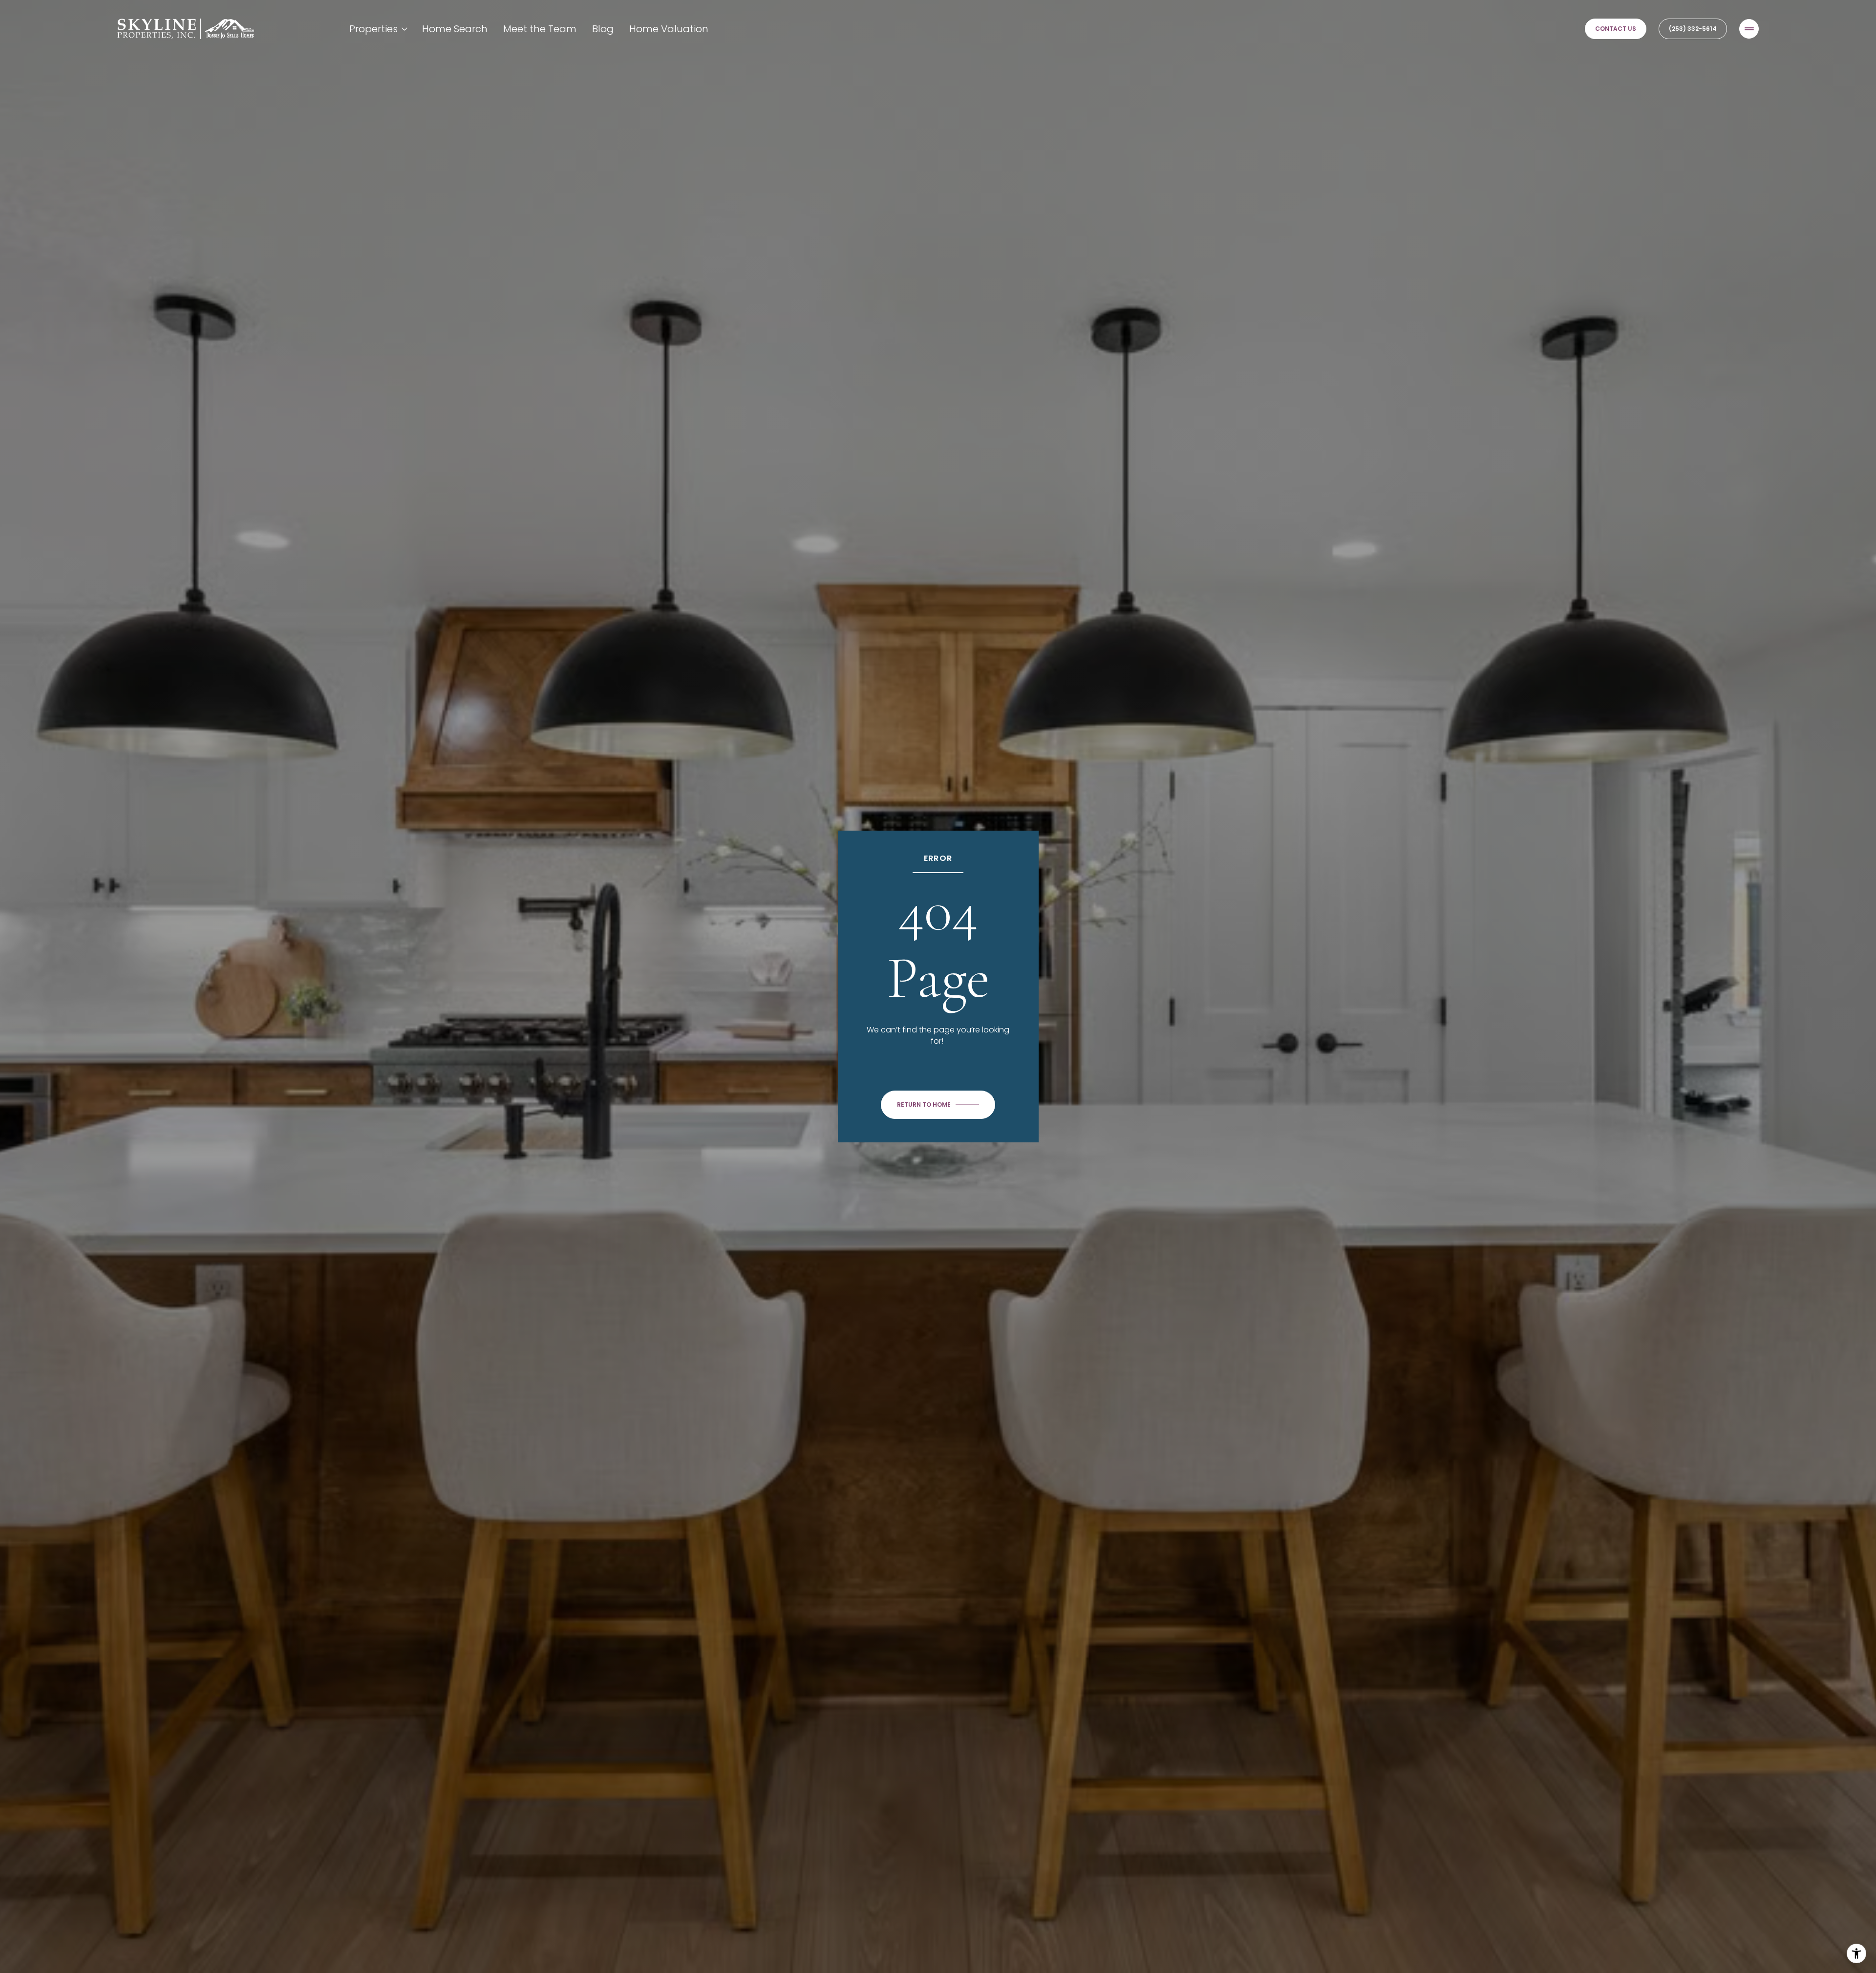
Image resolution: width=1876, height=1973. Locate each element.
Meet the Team (540, 29)
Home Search (455, 29)
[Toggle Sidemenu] (1749, 29)
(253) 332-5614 (1693, 29)
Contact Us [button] (1616, 29)
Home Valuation (669, 29)
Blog (603, 29)
